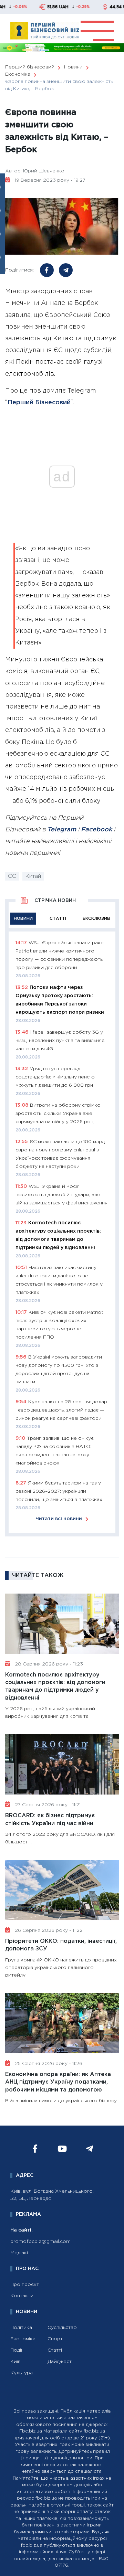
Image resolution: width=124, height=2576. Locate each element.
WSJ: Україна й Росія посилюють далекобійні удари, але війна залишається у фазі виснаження (61, 1195)
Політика (21, 2328)
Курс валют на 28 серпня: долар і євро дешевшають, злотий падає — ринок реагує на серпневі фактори (61, 1410)
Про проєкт (25, 2285)
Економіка (23, 2339)
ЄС (12, 876)
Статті (55, 2350)
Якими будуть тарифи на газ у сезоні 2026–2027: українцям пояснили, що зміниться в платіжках (59, 1491)
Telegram (62, 830)
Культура (22, 2373)
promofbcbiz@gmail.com (40, 2242)
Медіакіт (20, 2253)
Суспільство (62, 2328)
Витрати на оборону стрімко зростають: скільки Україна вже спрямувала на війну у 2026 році (58, 1114)
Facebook (96, 830)
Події (16, 2350)
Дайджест (60, 2362)
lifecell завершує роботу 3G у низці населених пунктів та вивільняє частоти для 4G (60, 1041)
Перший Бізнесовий (39, 403)
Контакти (22, 2296)
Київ (15, 2362)
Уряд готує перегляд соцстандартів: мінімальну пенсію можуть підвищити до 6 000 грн (55, 1077)
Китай (33, 876)
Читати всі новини (59, 1519)
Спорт (55, 2339)
